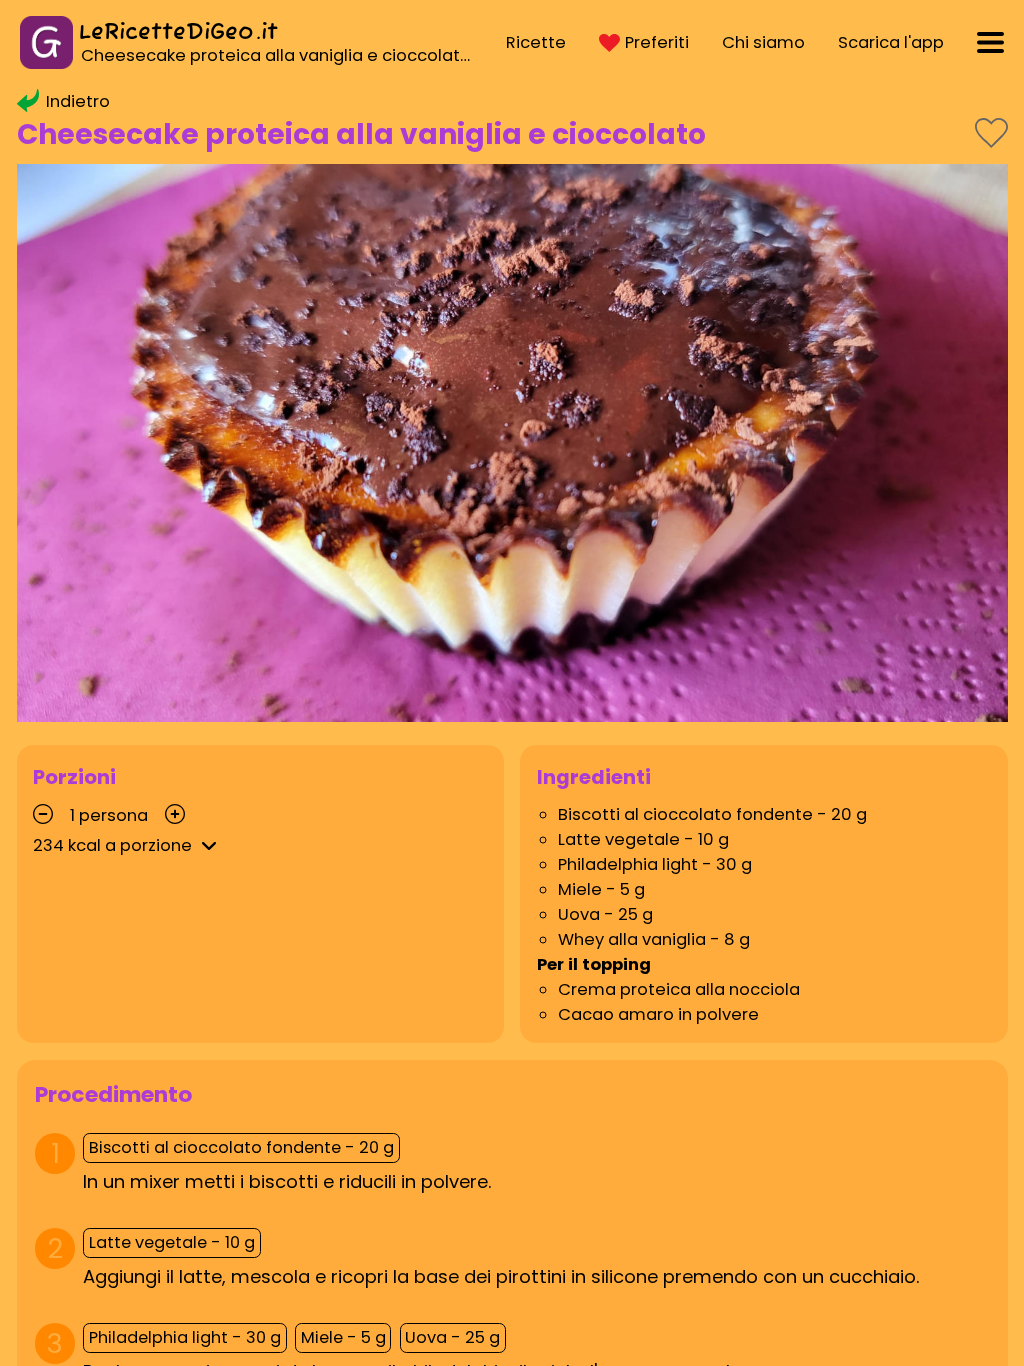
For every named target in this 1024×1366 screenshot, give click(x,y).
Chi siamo (763, 42)
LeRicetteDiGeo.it (178, 32)
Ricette (536, 42)
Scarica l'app (891, 42)
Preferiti (657, 42)
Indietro (78, 101)
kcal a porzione (112, 845)
